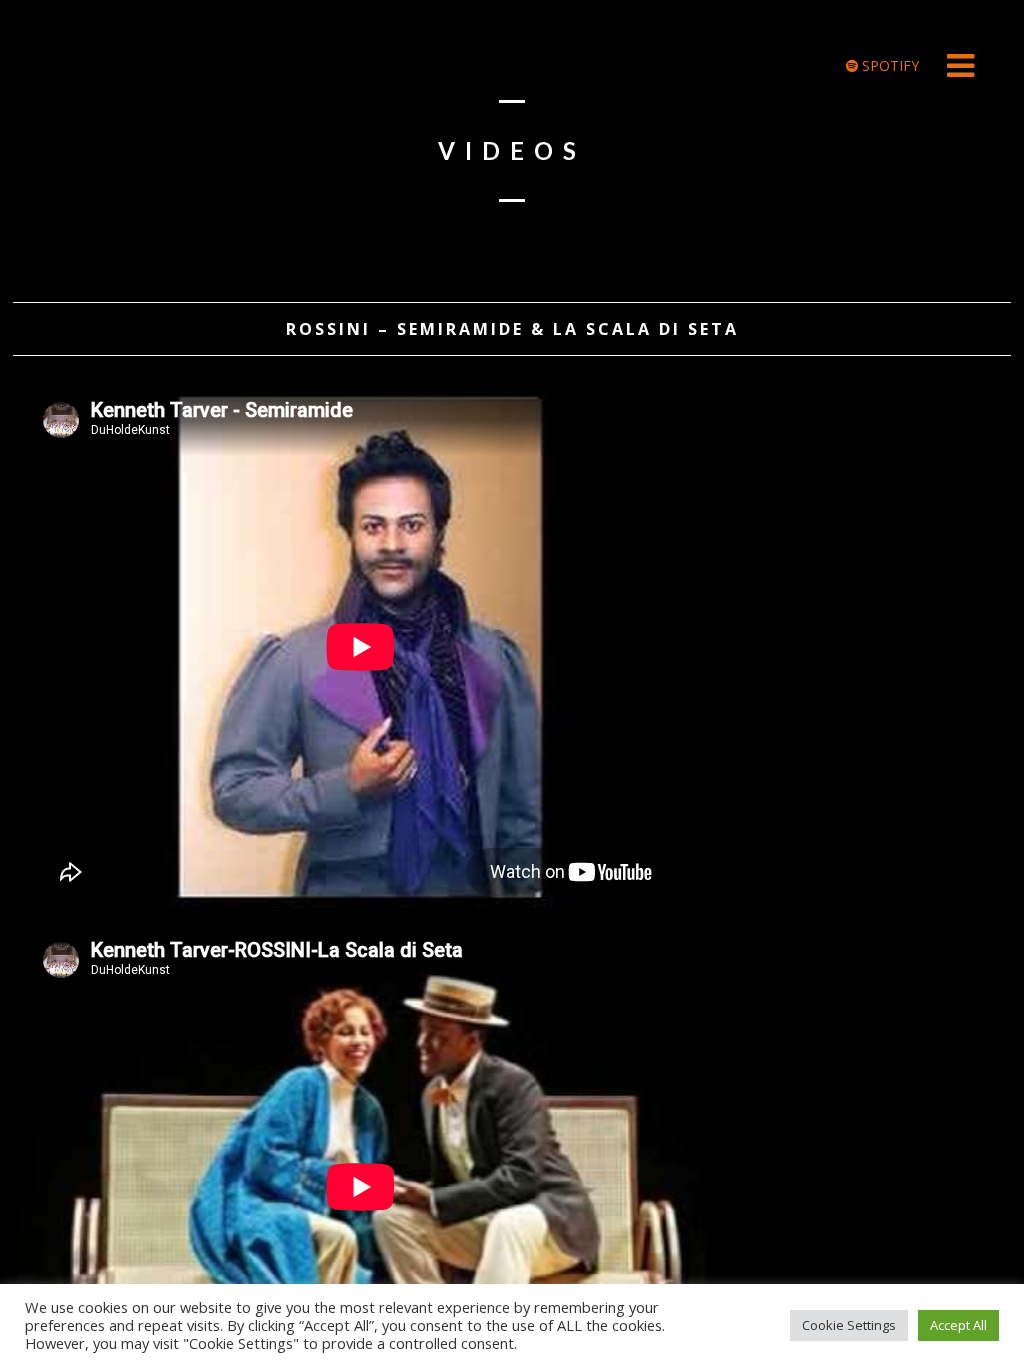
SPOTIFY (888, 65)
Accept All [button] (958, 1325)
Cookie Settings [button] (849, 1325)
